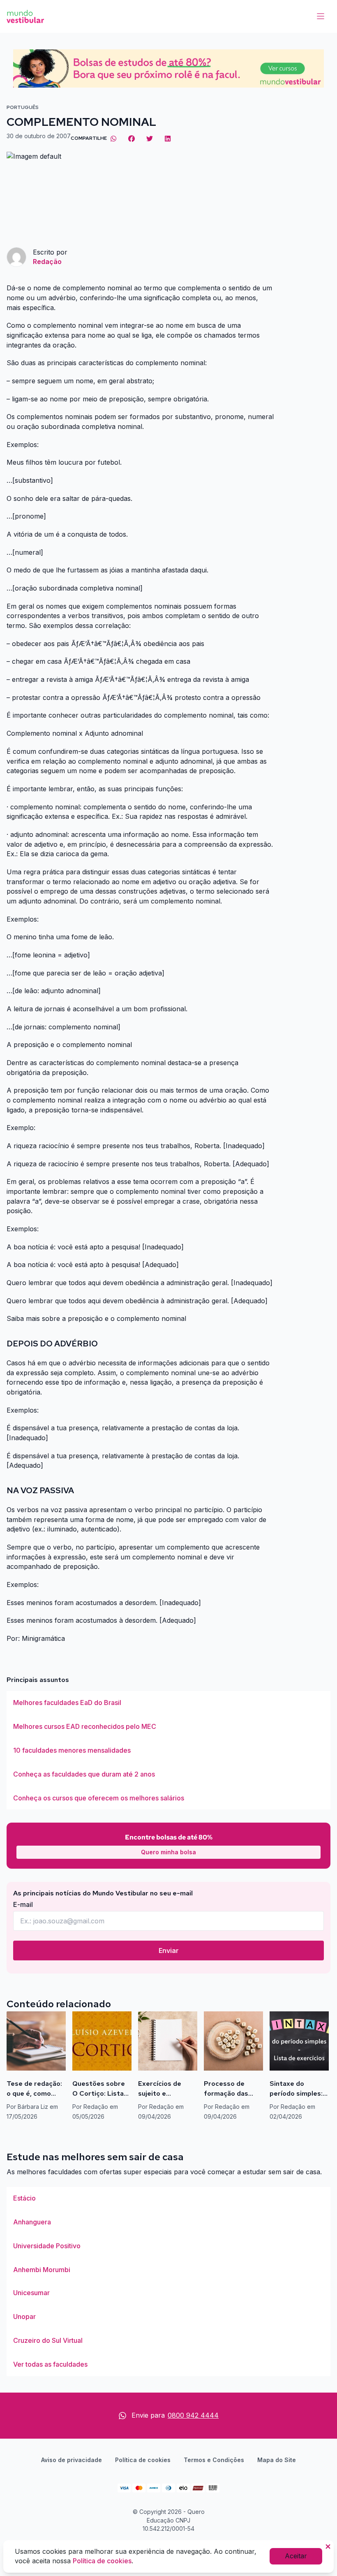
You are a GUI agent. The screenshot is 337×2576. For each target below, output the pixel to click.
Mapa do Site (277, 2460)
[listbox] (168, 1750)
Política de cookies (143, 2460)
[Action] (168, 68)
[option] (168, 1703)
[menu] (321, 16)
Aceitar (296, 2556)
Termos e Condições (214, 2460)
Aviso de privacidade (72, 2460)
